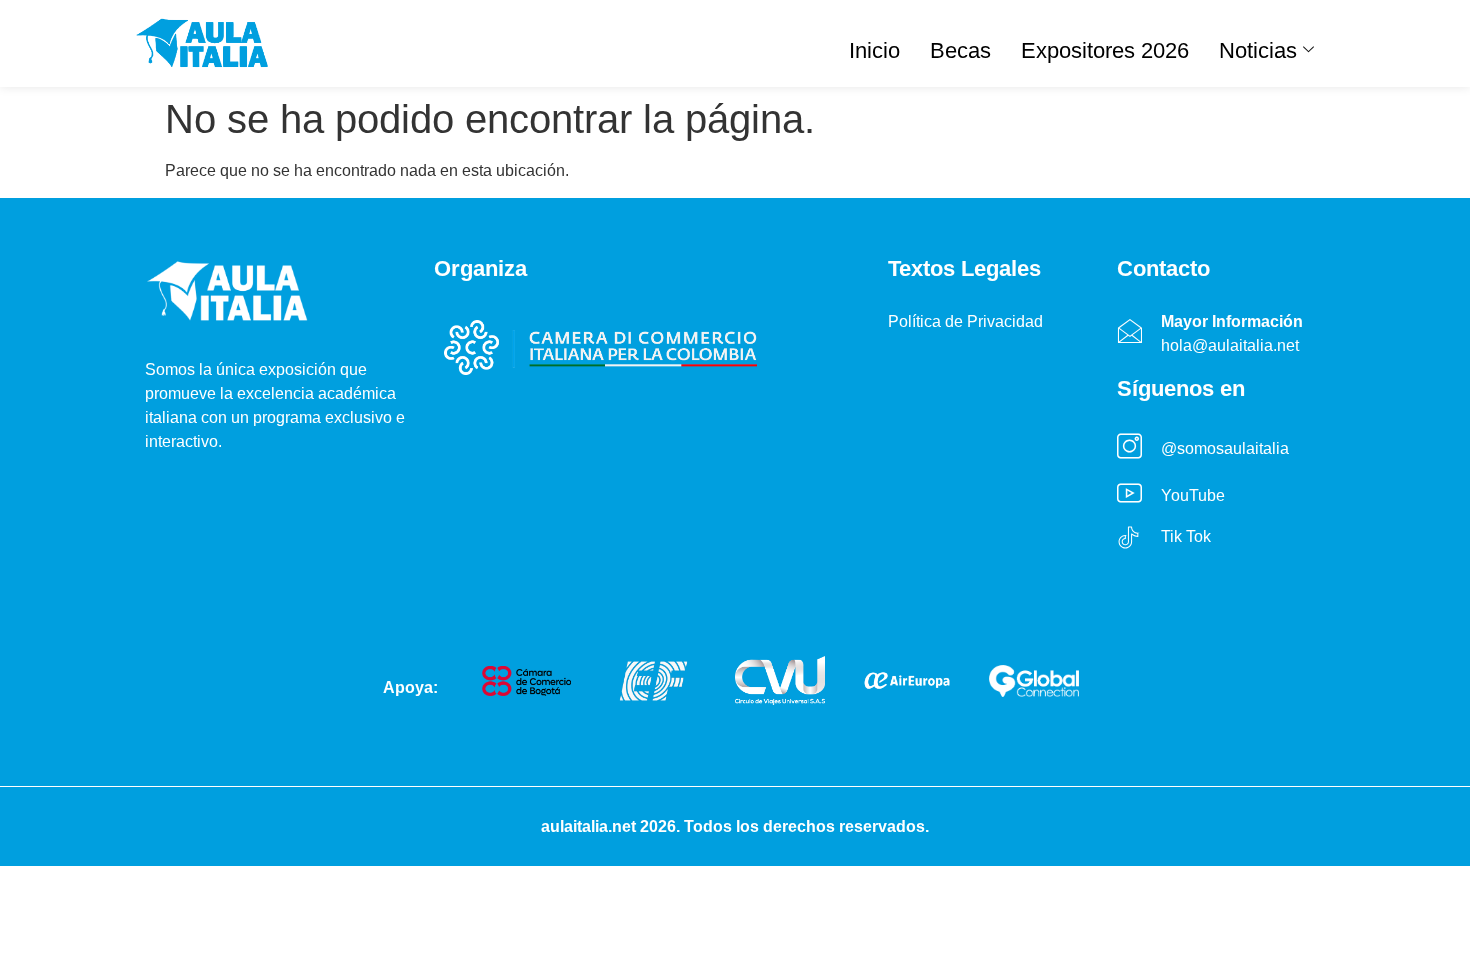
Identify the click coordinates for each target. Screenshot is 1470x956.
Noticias (1258, 50)
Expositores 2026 (1105, 50)
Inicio (874, 50)
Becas (960, 50)
